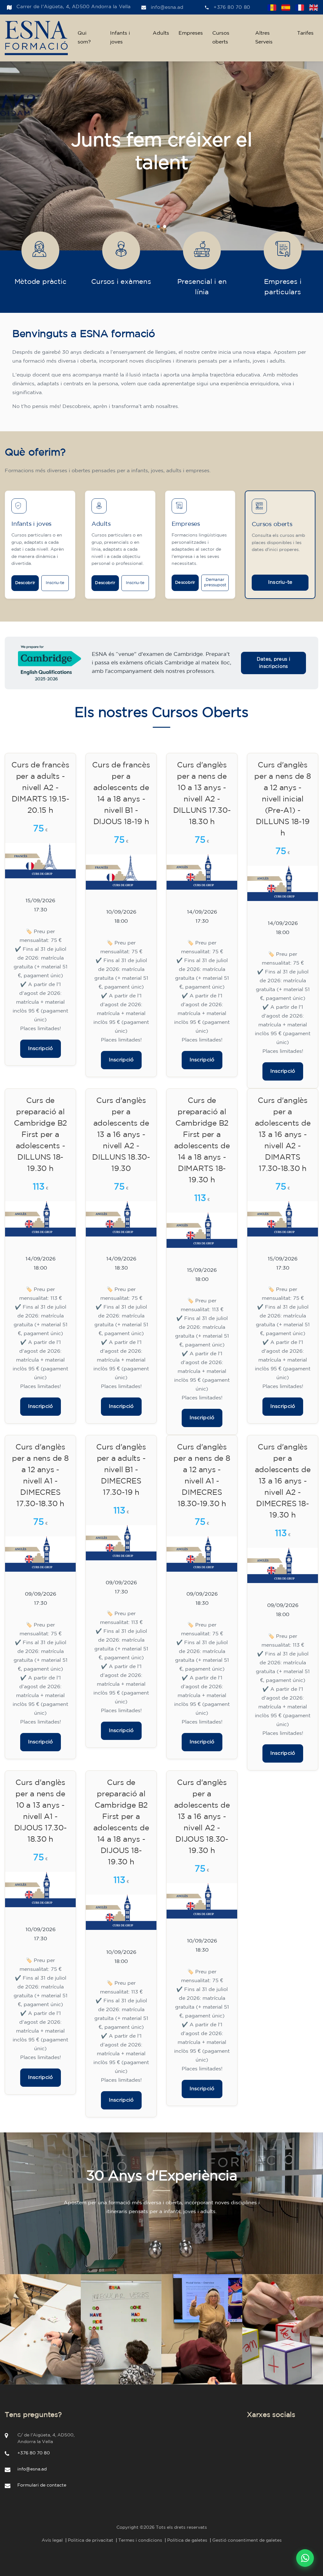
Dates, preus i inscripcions (273, 663)
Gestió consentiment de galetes (247, 2540)
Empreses (191, 33)
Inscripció (41, 1049)
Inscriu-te (55, 583)
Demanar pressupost (215, 582)
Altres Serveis (264, 38)
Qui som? (84, 38)
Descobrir (25, 583)
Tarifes (305, 33)
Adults (161, 33)
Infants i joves (120, 38)
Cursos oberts (221, 38)
